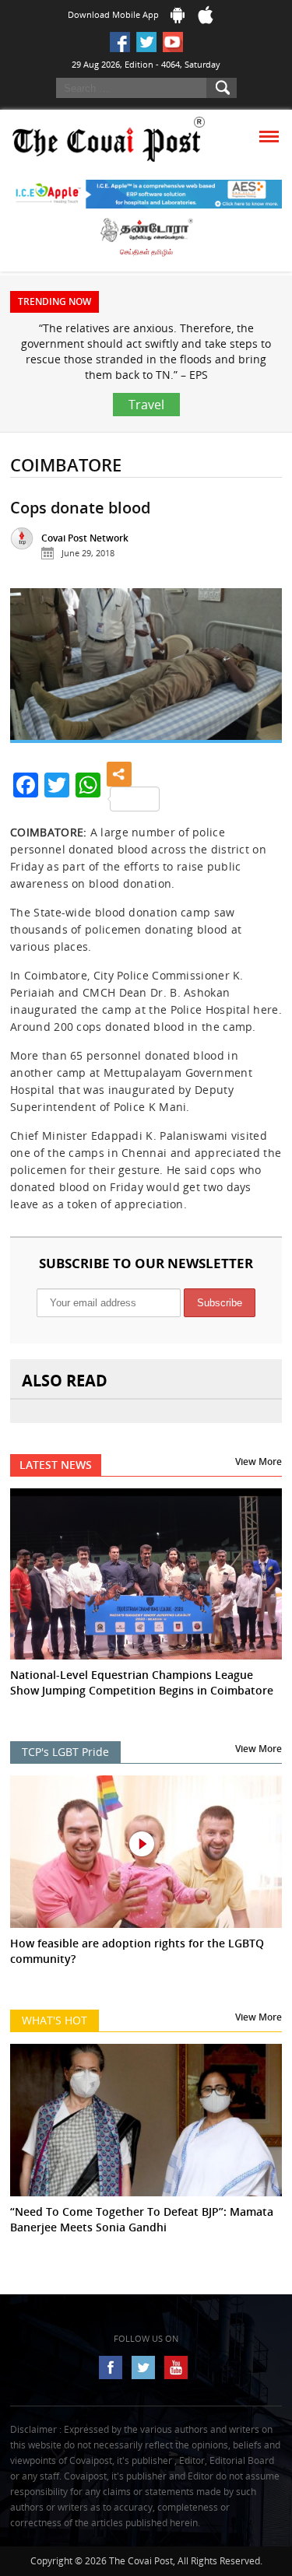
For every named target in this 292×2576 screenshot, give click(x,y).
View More (259, 1461)
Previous (33, 673)
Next (259, 673)
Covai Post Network (85, 538)
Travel (146, 405)
